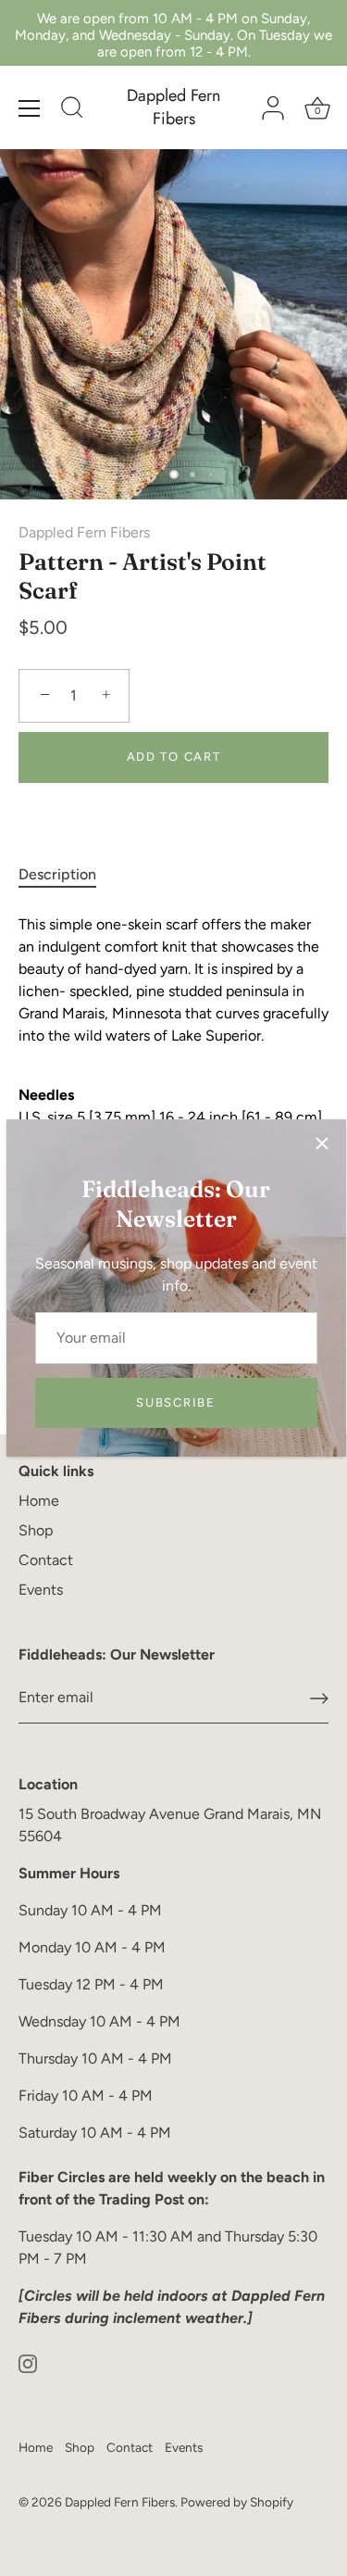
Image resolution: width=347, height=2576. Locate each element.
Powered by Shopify (237, 2502)
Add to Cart (174, 757)
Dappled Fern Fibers (173, 107)
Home (39, 1501)
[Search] (72, 110)
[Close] (322, 1143)
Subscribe (175, 1402)
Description (57, 874)
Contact (46, 1560)
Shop (36, 1530)
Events (41, 1590)
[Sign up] (319, 1698)
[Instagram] (28, 2362)
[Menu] (30, 108)
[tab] (67, 875)
